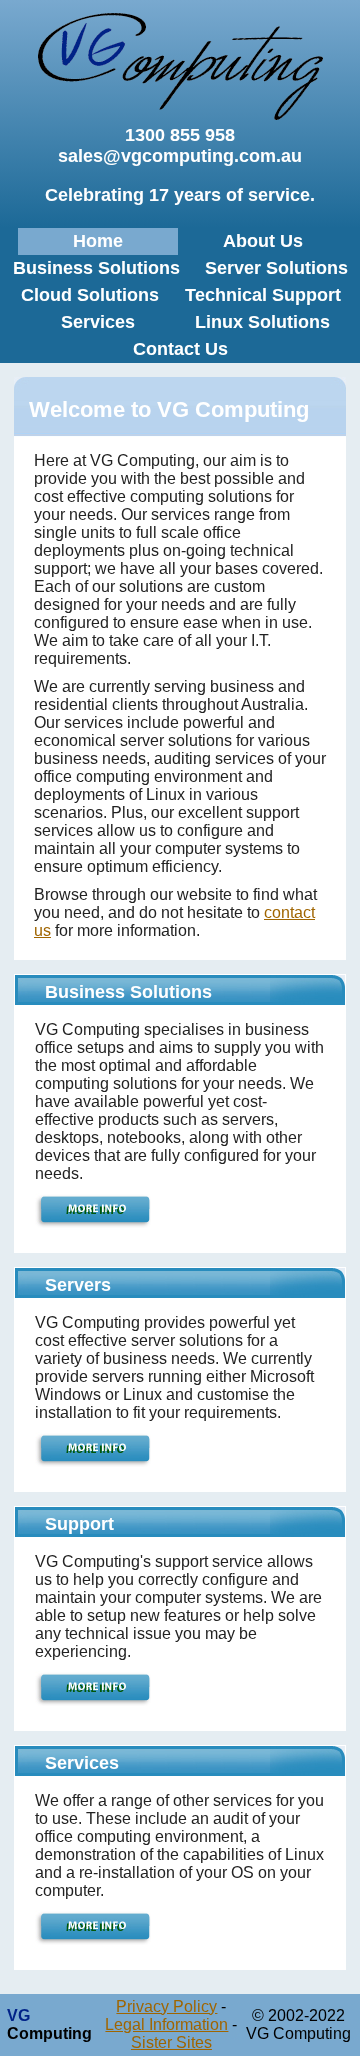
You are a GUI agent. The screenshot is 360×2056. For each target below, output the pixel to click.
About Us (263, 241)
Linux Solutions (262, 322)
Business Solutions (96, 268)
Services (98, 322)
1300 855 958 (180, 135)
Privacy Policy (166, 2006)
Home (98, 241)
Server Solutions (276, 268)
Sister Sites (171, 2042)
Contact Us (180, 349)
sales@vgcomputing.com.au (180, 156)
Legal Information (166, 2024)
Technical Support (263, 295)
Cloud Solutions (90, 295)
